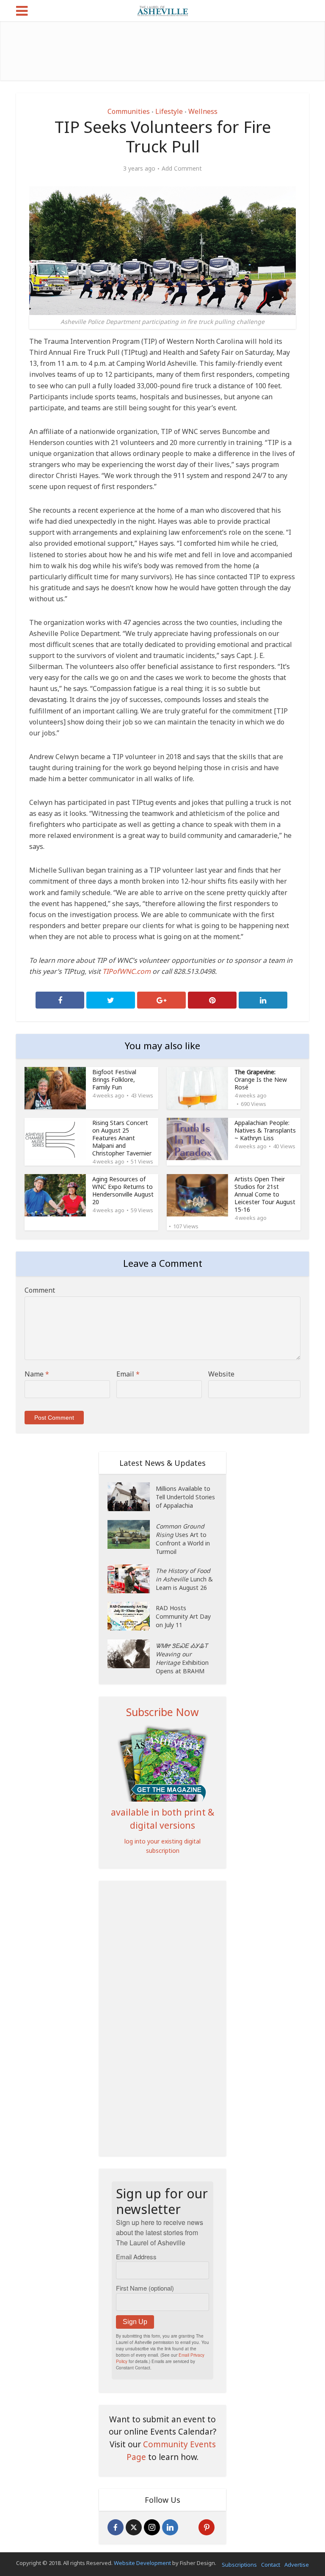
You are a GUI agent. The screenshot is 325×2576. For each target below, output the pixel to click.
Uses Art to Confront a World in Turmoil (183, 1539)
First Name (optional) (145, 2288)
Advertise (297, 2565)
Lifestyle (169, 111)
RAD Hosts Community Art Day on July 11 (183, 1616)
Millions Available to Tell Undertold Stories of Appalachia (185, 1497)
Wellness (203, 111)
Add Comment (182, 169)
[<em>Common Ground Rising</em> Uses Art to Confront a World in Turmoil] (132, 1534)
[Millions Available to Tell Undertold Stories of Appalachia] (132, 1497)
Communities (129, 111)
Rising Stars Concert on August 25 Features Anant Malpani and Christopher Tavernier (122, 1138)
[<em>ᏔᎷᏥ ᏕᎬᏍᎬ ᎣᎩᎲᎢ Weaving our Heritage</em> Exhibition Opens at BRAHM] (132, 1654)
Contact (271, 2565)
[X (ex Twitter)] (134, 2527)
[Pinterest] (207, 2527)
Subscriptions (239, 2565)
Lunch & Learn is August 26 (184, 1579)
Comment (40, 1290)
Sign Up (135, 2322)
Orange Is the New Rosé (261, 1079)
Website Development (142, 2563)
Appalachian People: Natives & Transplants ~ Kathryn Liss (265, 1130)
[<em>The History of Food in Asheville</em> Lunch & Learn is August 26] (132, 1579)
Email (128, 1374)
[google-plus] (188, 2527)
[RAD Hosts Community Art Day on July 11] (132, 1616)
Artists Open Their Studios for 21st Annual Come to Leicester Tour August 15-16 (265, 1194)
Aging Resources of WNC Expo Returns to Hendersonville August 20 (123, 1190)
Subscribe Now (162, 1712)
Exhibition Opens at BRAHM (182, 1658)
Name (37, 1374)
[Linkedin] (170, 2527)
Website (221, 1374)
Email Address (136, 2257)
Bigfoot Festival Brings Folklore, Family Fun (114, 1079)
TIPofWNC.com (127, 971)
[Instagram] (152, 2527)
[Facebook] (116, 2527)
